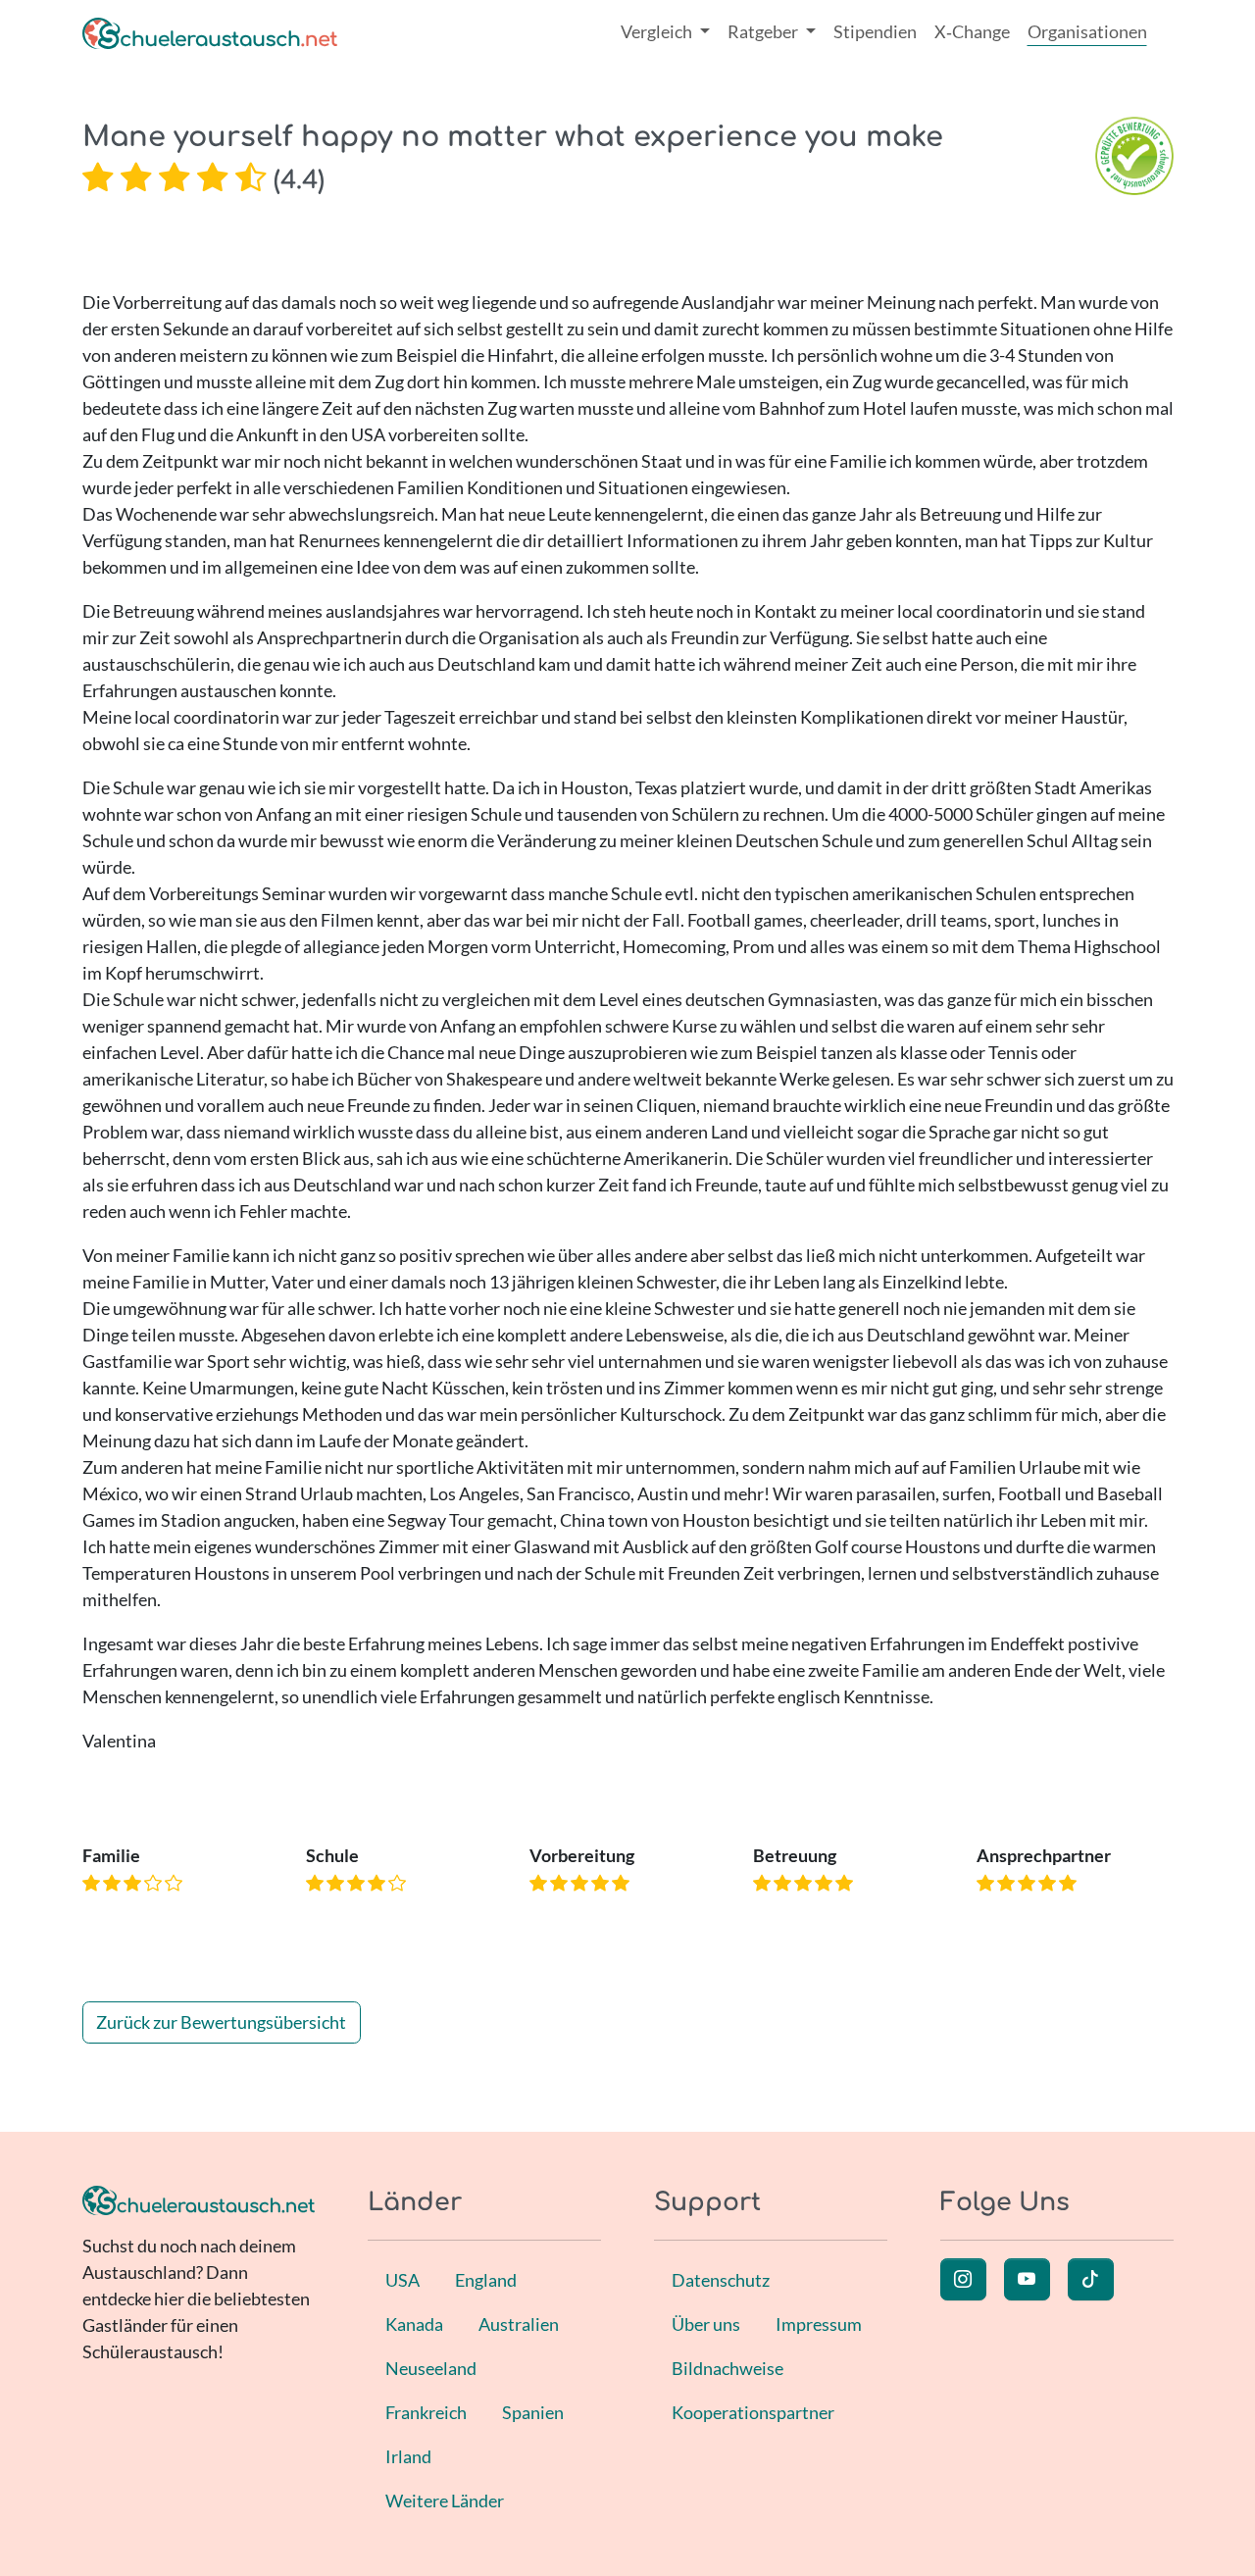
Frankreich (426, 2412)
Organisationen (1087, 31)
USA (402, 2280)
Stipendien (875, 31)
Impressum (819, 2324)
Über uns (706, 2324)
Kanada (414, 2324)
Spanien (533, 2412)
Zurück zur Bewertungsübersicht (221, 2022)
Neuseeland (431, 2368)
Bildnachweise (728, 2368)
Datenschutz (721, 2280)
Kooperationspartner (753, 2412)
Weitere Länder (445, 2500)
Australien (519, 2324)
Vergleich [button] (658, 31)
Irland (408, 2456)
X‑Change (972, 31)
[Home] (210, 32)
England (486, 2280)
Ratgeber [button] (764, 31)
